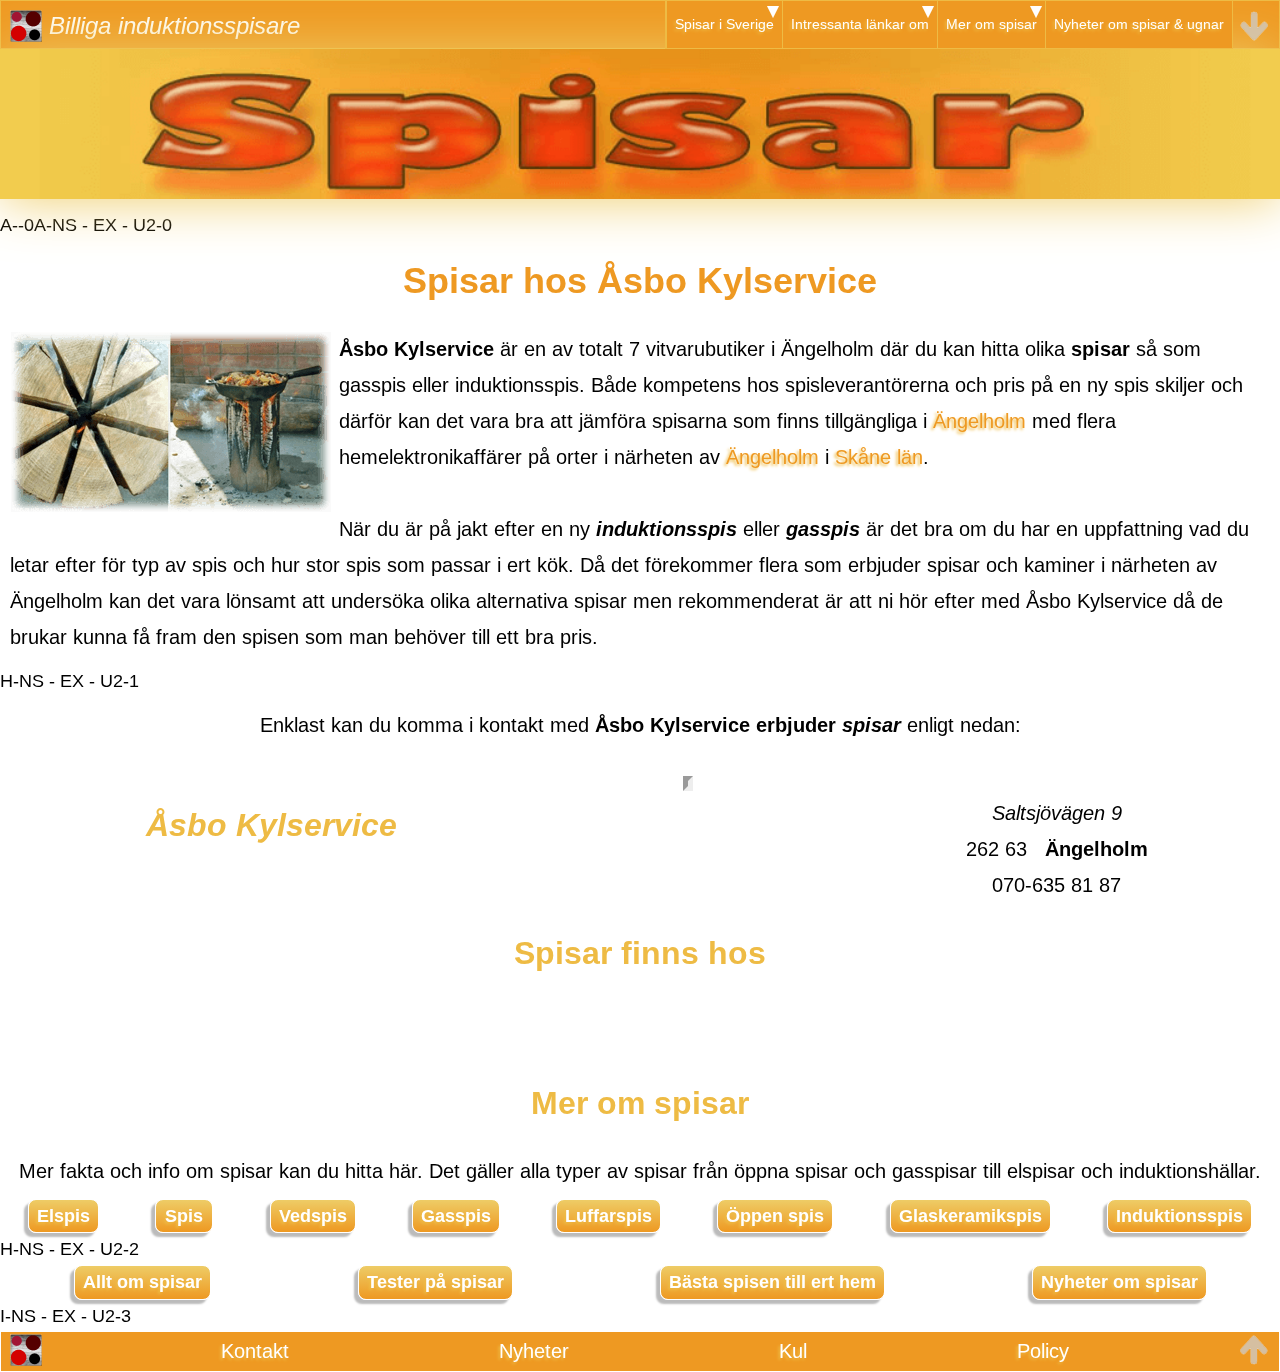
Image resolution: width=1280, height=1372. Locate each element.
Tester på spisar (435, 1282)
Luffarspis (608, 1216)
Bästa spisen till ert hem (772, 1282)
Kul (793, 1351)
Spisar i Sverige (724, 24)
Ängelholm (979, 421)
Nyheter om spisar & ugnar (1139, 24)
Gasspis (456, 1216)
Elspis (63, 1216)
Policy (1043, 1351)
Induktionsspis (1179, 1216)
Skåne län (879, 457)
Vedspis (313, 1216)
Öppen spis (775, 1216)
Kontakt (255, 1351)
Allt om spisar (142, 1282)
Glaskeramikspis (970, 1216)
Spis (184, 1216)
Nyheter (534, 1351)
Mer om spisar (991, 24)
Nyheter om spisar (1119, 1282)
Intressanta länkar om (860, 24)
